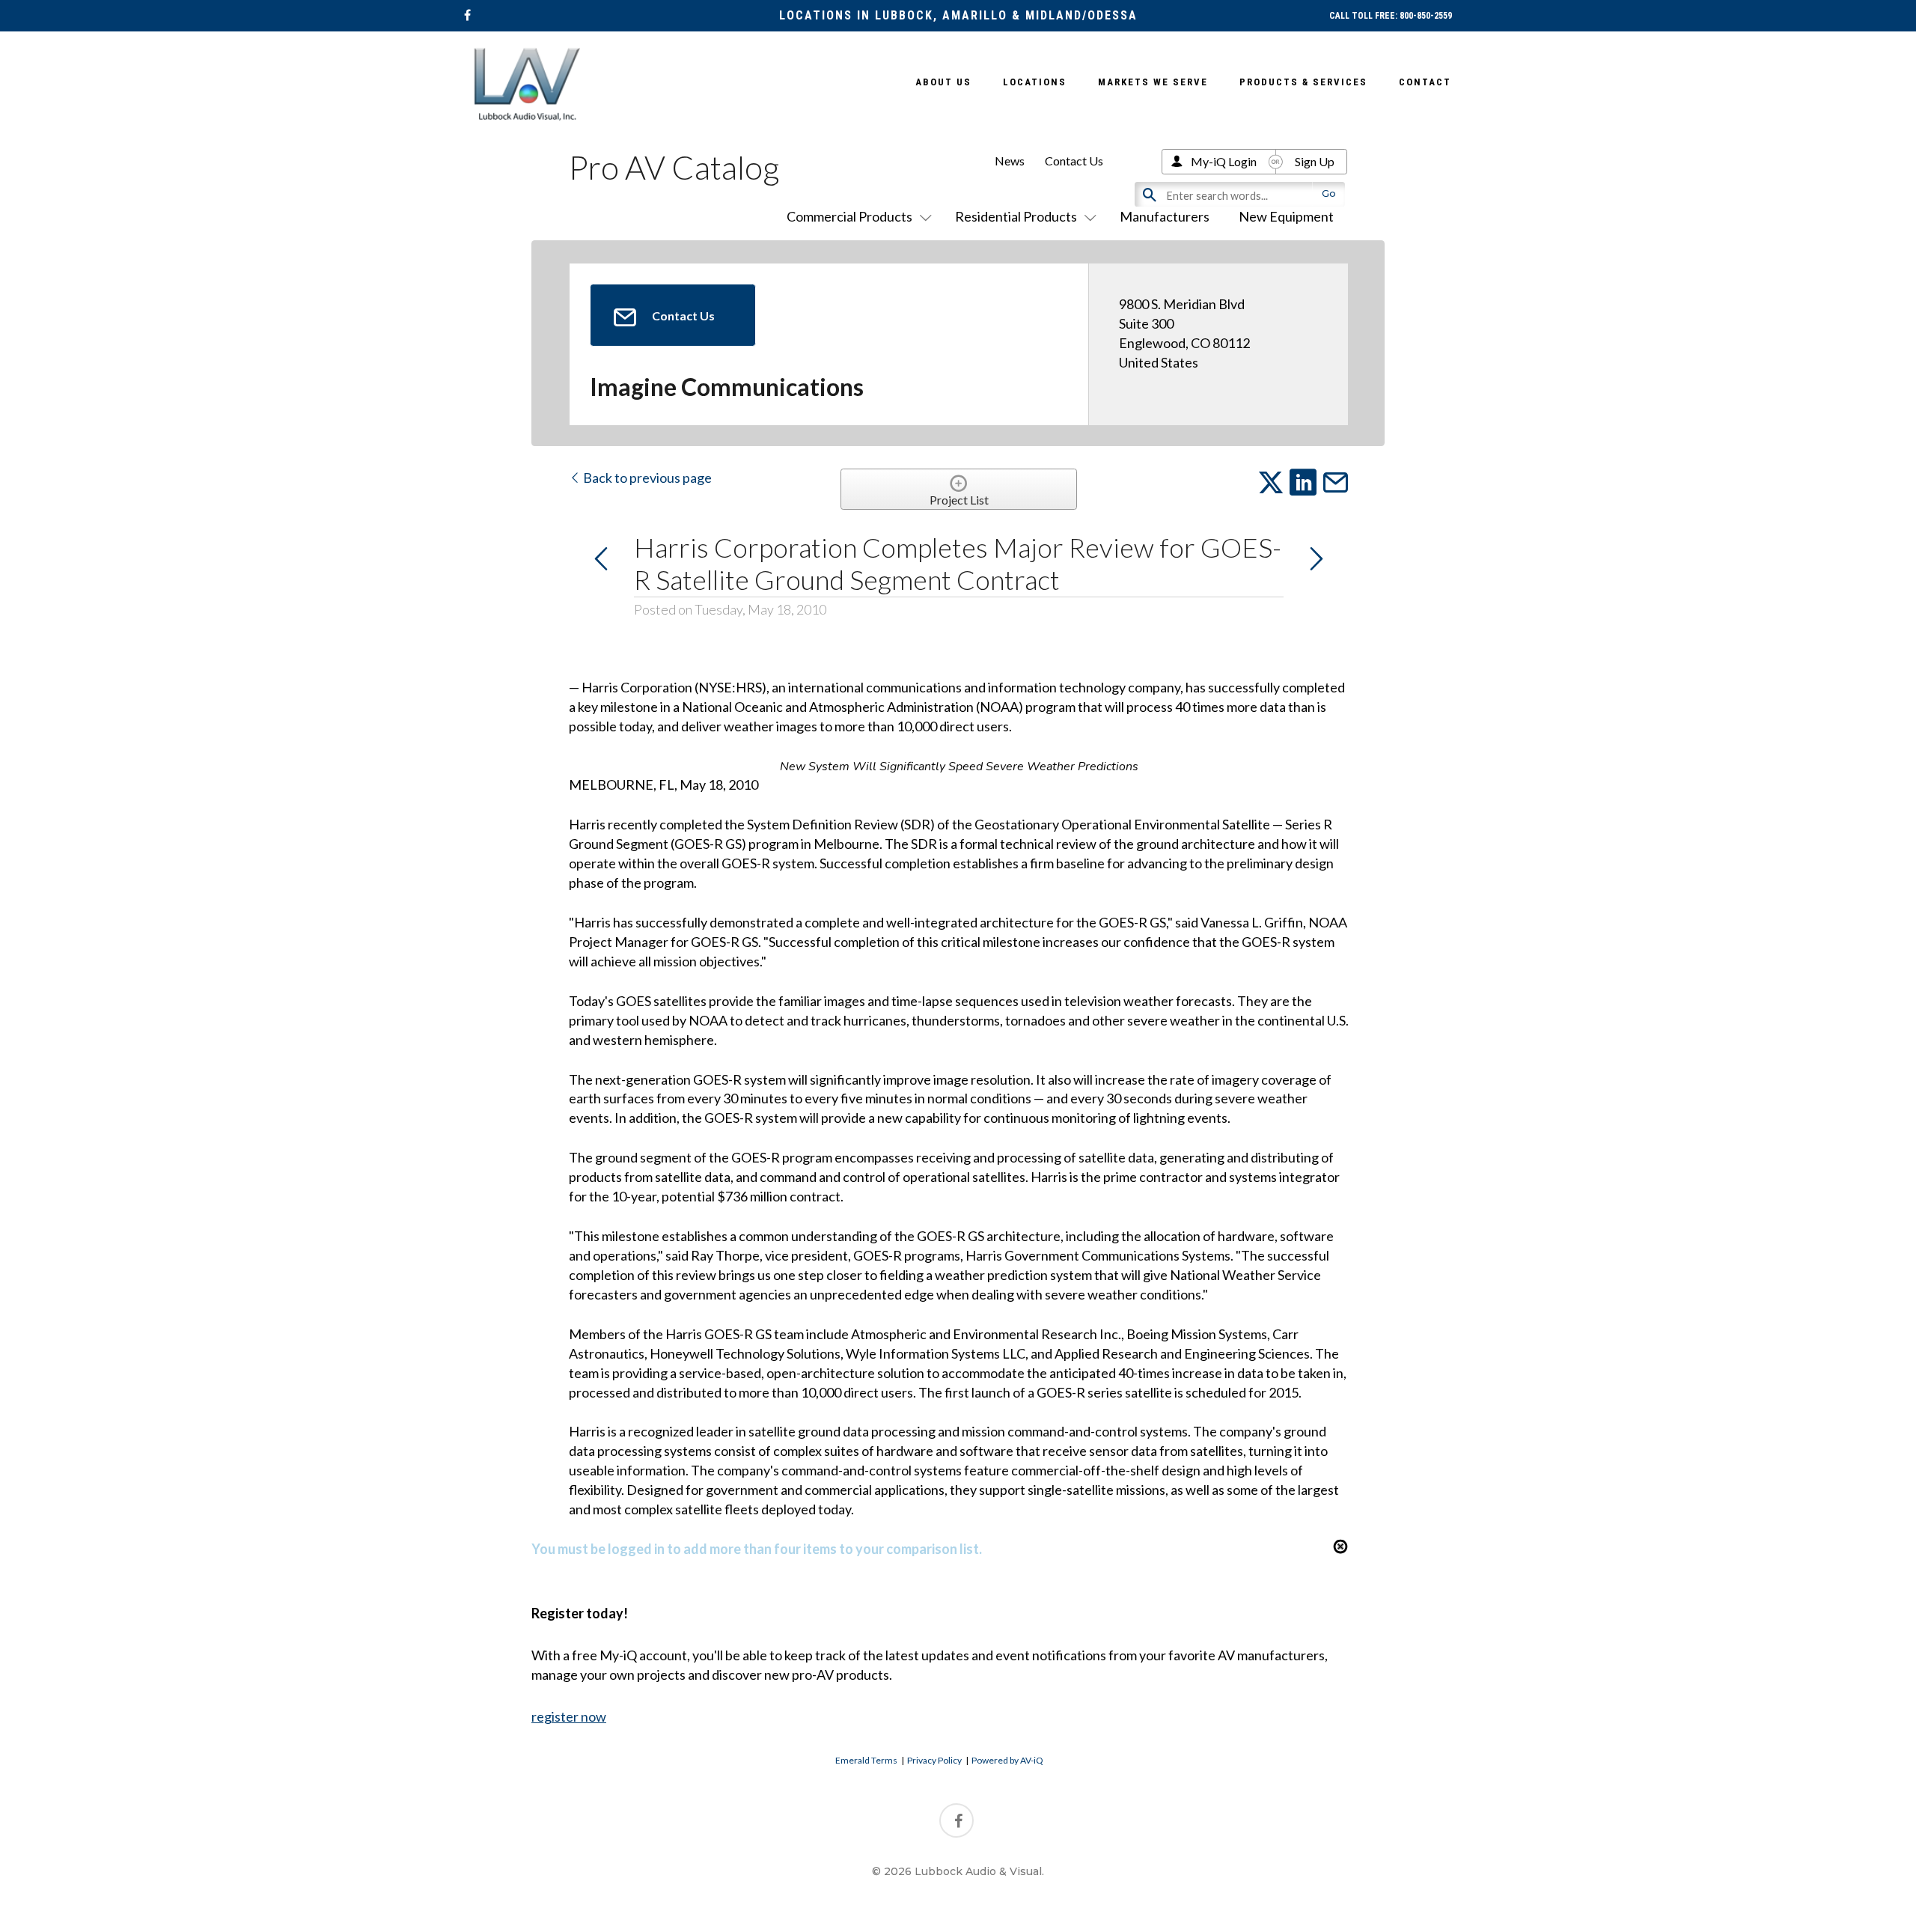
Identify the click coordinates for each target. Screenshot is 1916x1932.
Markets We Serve (1153, 82)
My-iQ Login (1224, 161)
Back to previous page (646, 478)
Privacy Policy (934, 1760)
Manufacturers (1165, 216)
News (1010, 161)
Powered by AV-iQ (1007, 1760)
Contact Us (1074, 161)
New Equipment (1286, 216)
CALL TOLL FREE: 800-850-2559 (1391, 16)
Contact (1425, 82)
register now (569, 1716)
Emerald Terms (866, 1760)
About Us (943, 82)
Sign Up (1315, 161)
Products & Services (1303, 82)
